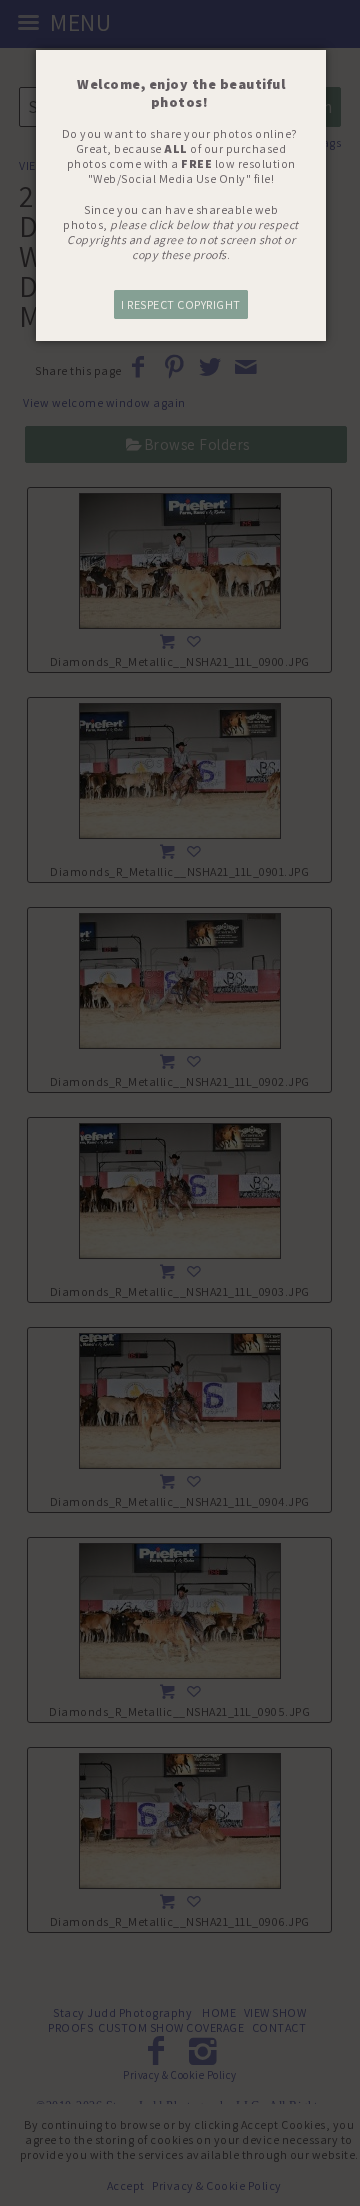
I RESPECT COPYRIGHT (181, 304)
